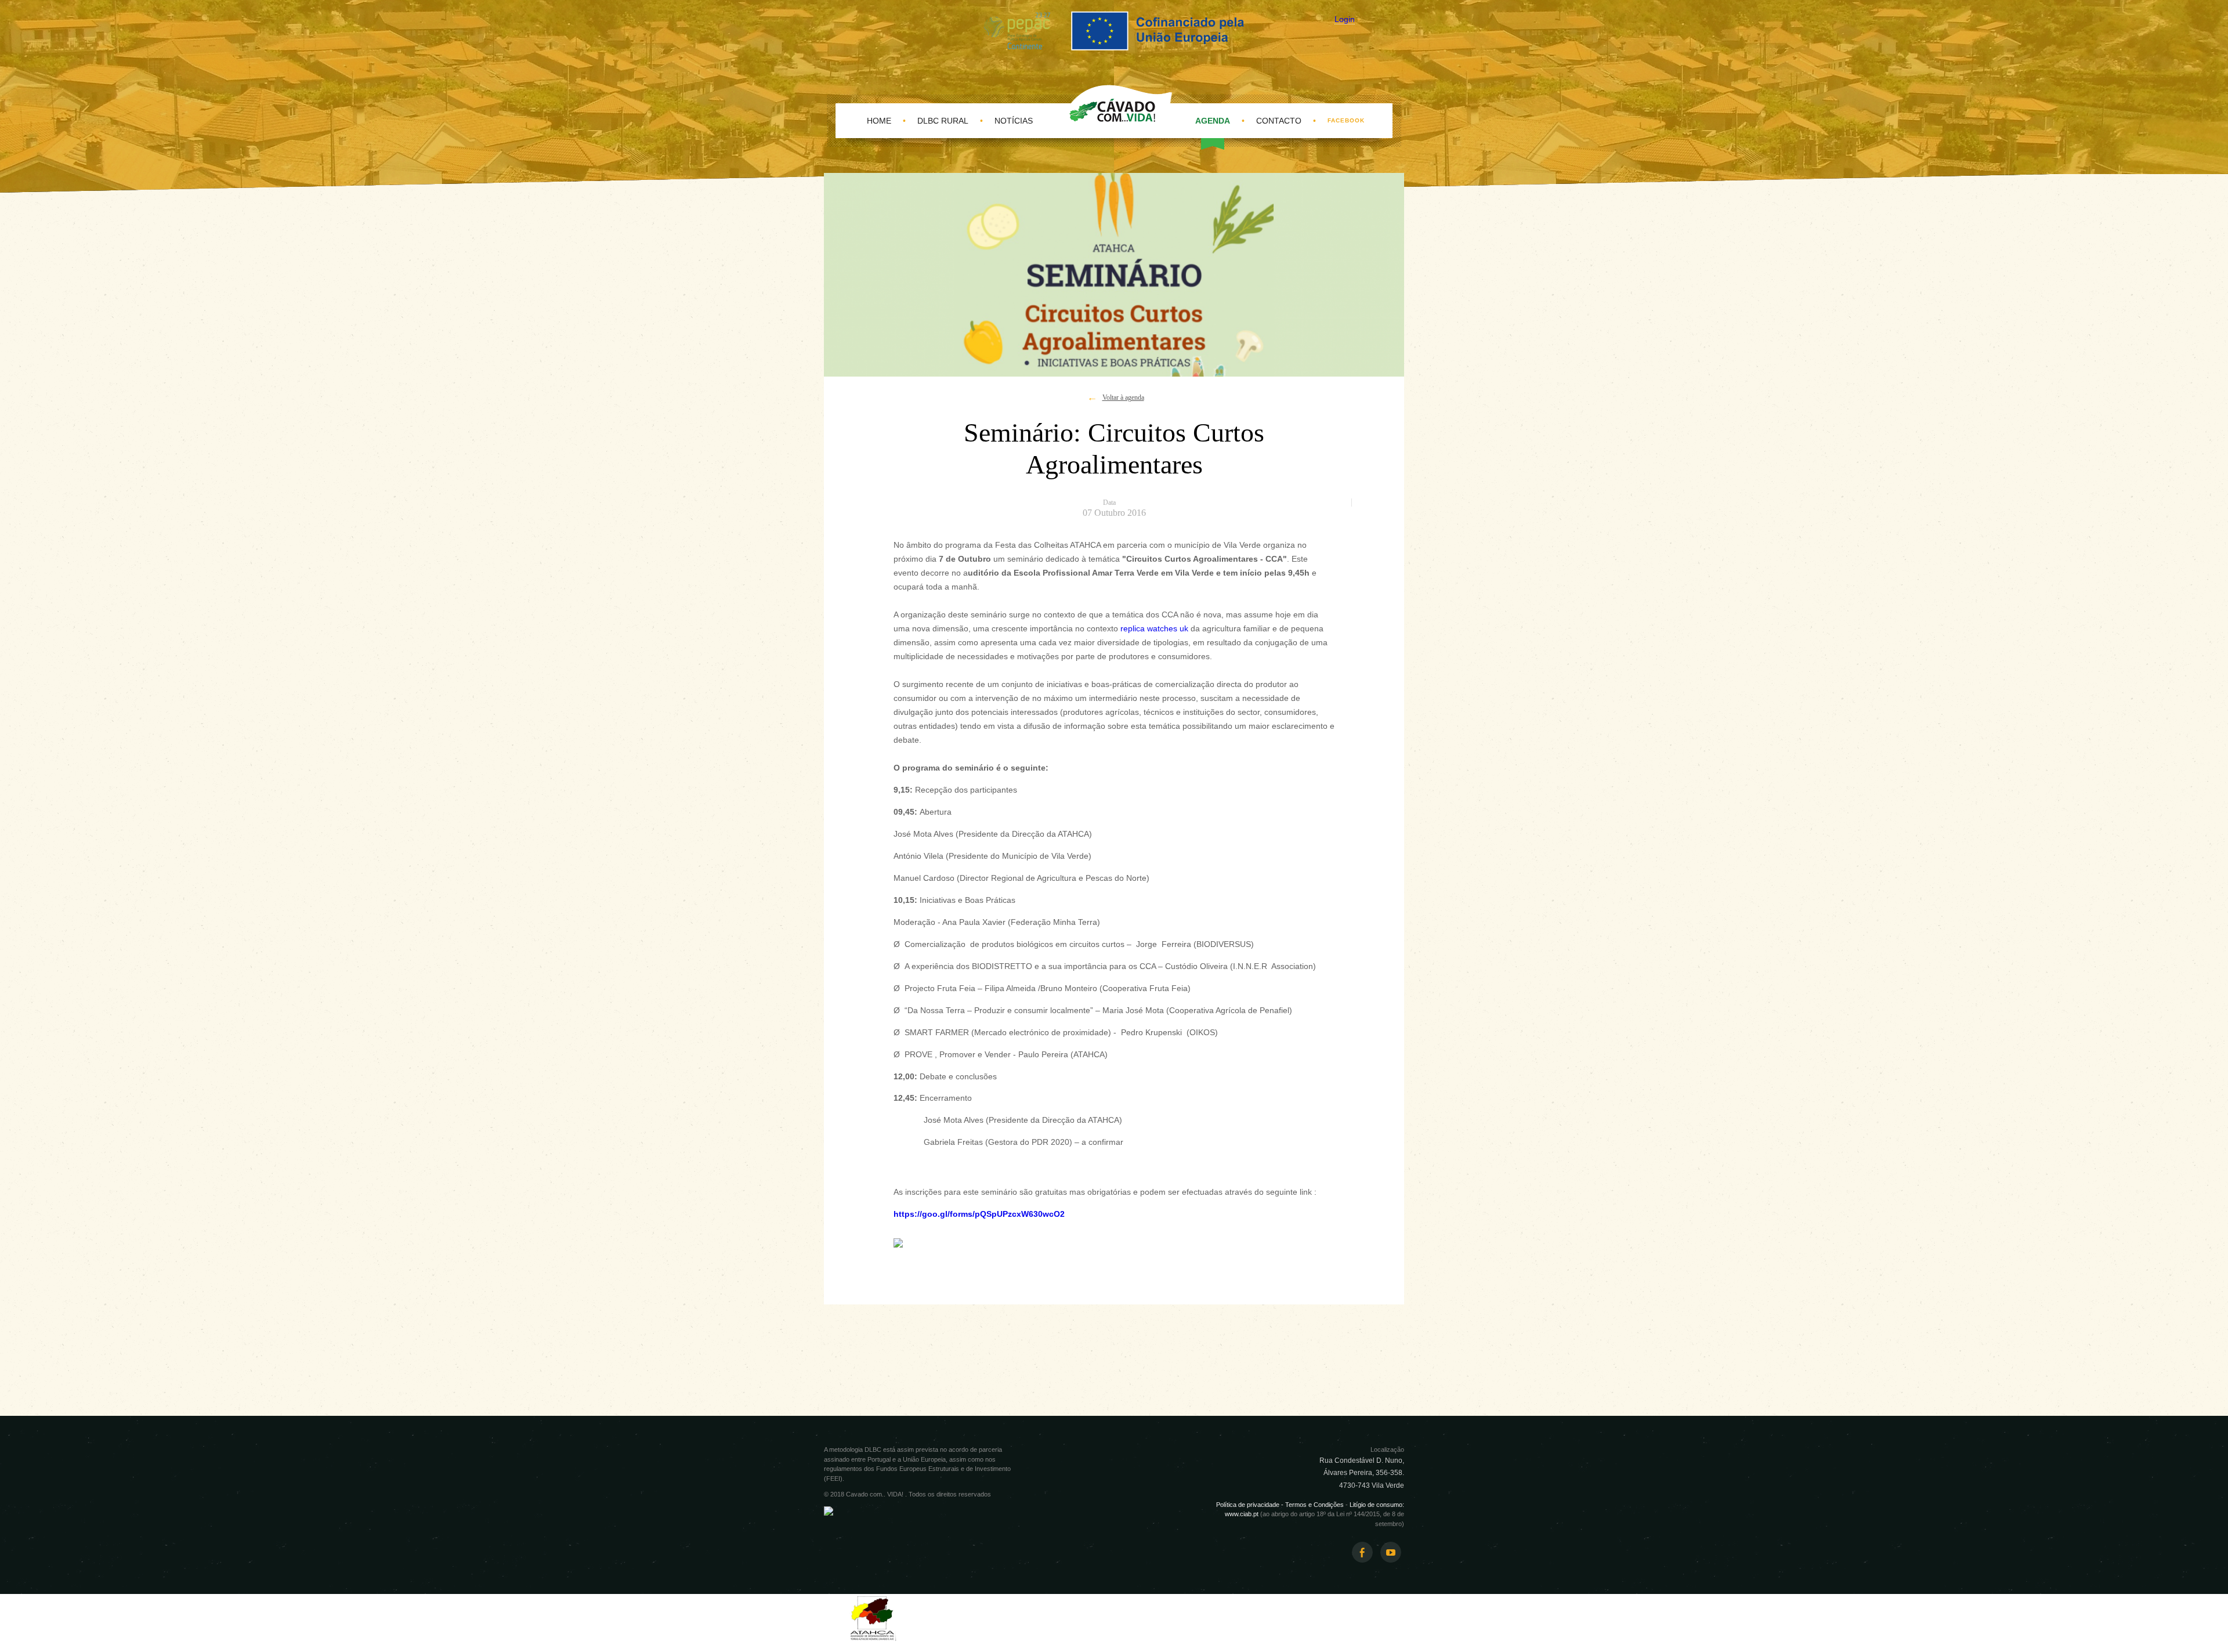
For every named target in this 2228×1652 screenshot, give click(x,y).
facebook (1346, 120)
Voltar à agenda (1123, 397)
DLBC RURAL (943, 121)
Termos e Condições (1314, 1505)
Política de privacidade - (1251, 1505)
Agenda (1213, 121)
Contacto (1279, 121)
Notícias (1014, 121)
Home (879, 121)
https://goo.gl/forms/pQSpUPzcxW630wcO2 (979, 1214)
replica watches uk (1154, 628)
